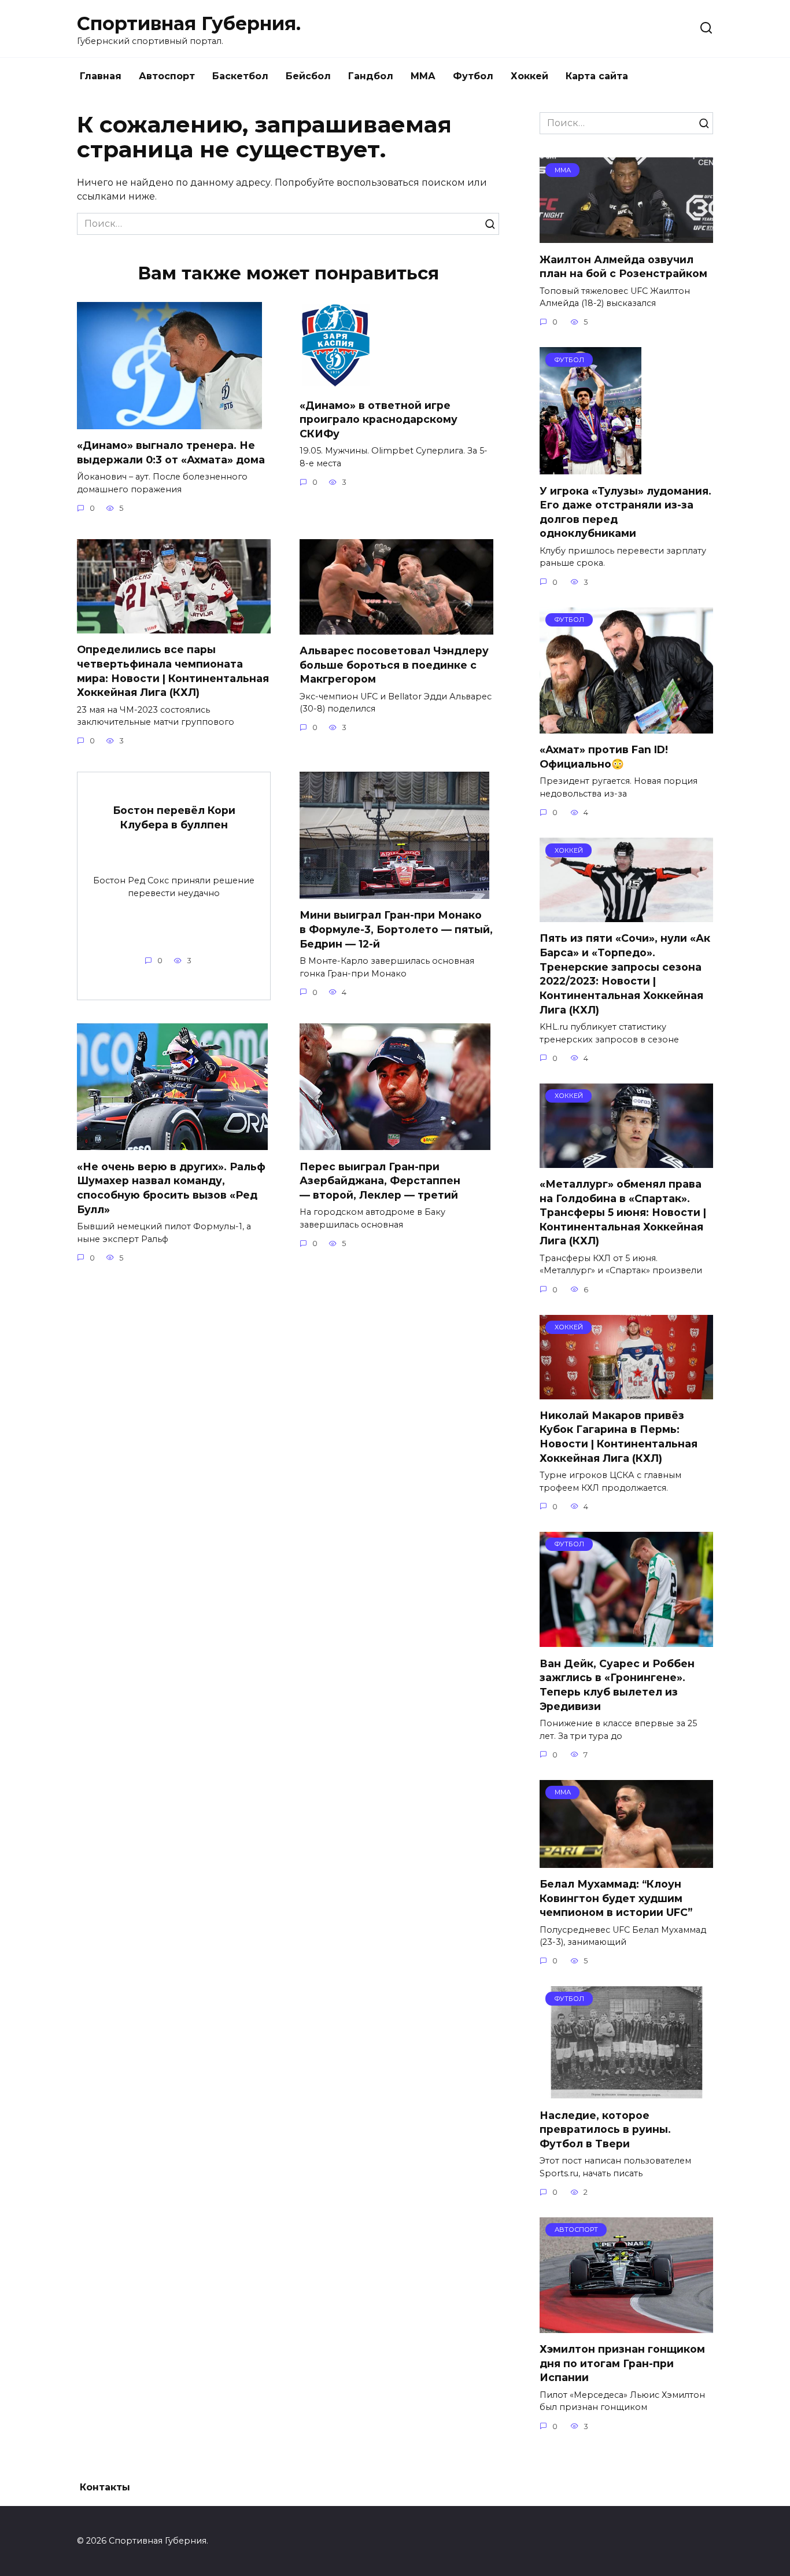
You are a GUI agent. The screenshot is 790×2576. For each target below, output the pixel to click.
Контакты (105, 2487)
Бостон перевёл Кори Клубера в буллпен (174, 817)
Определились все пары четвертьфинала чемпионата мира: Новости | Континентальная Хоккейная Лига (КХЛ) (173, 671)
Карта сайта (597, 76)
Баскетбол (240, 76)
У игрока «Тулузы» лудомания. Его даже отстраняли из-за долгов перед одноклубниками (625, 512)
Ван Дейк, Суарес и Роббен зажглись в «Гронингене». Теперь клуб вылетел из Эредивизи (617, 1684)
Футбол (473, 76)
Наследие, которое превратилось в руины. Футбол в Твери (605, 2129)
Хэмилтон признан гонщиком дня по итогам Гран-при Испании (622, 2363)
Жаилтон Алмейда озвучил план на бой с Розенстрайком (623, 266)
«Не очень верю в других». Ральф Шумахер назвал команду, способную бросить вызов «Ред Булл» (171, 1187)
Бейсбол (308, 76)
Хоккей (529, 76)
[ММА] (626, 236)
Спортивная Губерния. (189, 23)
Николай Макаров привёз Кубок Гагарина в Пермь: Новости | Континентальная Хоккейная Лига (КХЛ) (619, 1437)
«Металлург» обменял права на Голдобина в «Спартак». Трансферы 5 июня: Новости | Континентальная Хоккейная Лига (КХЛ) (623, 1213)
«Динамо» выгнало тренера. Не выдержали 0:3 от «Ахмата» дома (171, 452)
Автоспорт (167, 76)
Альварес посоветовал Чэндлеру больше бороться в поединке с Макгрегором (394, 665)
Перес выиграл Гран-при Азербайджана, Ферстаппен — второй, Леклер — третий (380, 1180)
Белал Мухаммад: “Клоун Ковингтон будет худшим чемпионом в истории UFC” (616, 1898)
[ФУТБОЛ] (590, 467)
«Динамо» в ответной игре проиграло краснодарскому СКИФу (379, 419)
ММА (423, 76)
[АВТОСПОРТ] (626, 2326)
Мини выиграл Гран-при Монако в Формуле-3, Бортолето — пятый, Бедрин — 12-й (396, 929)
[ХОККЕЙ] (626, 915)
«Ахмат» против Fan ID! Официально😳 (604, 757)
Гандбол (371, 76)
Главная (101, 76)
